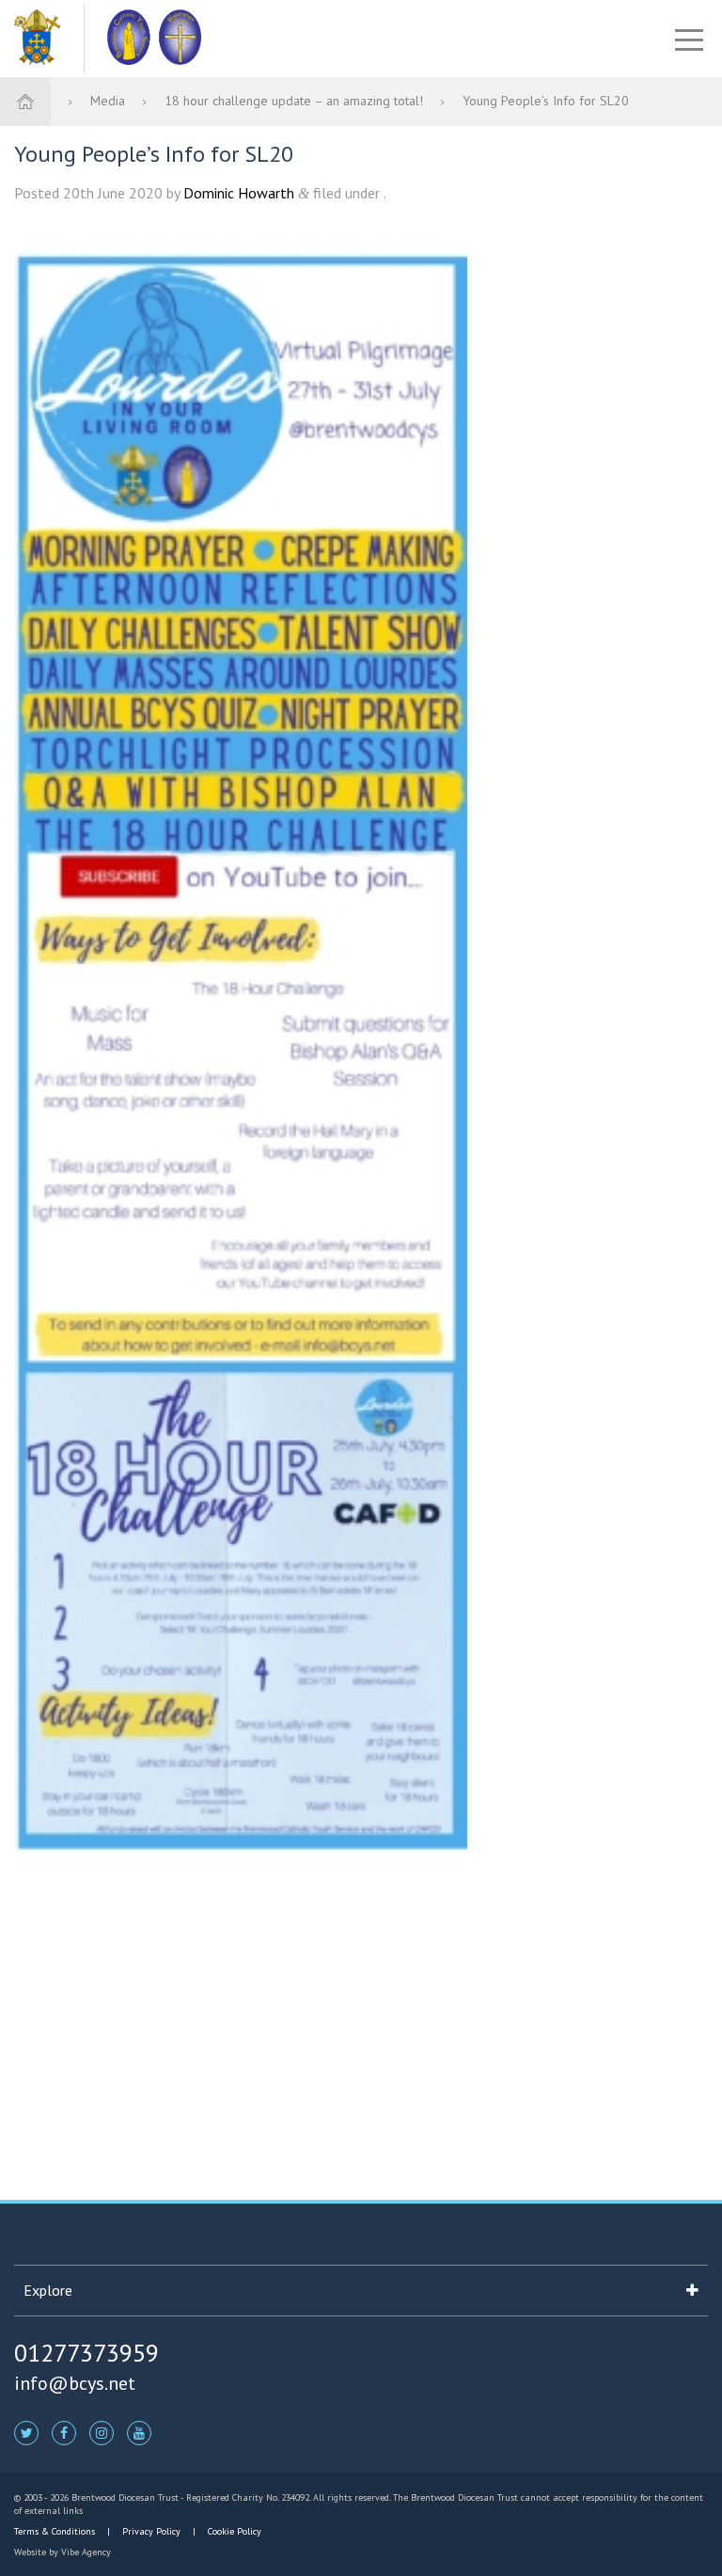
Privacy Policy (151, 2531)
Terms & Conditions (56, 2531)
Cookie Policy (233, 2531)
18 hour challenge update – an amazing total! (296, 101)
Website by (63, 2552)
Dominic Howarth (239, 193)
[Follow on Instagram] (102, 2432)
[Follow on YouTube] (139, 2432)
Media (110, 101)
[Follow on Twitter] (26, 2432)
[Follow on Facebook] (64, 2432)
